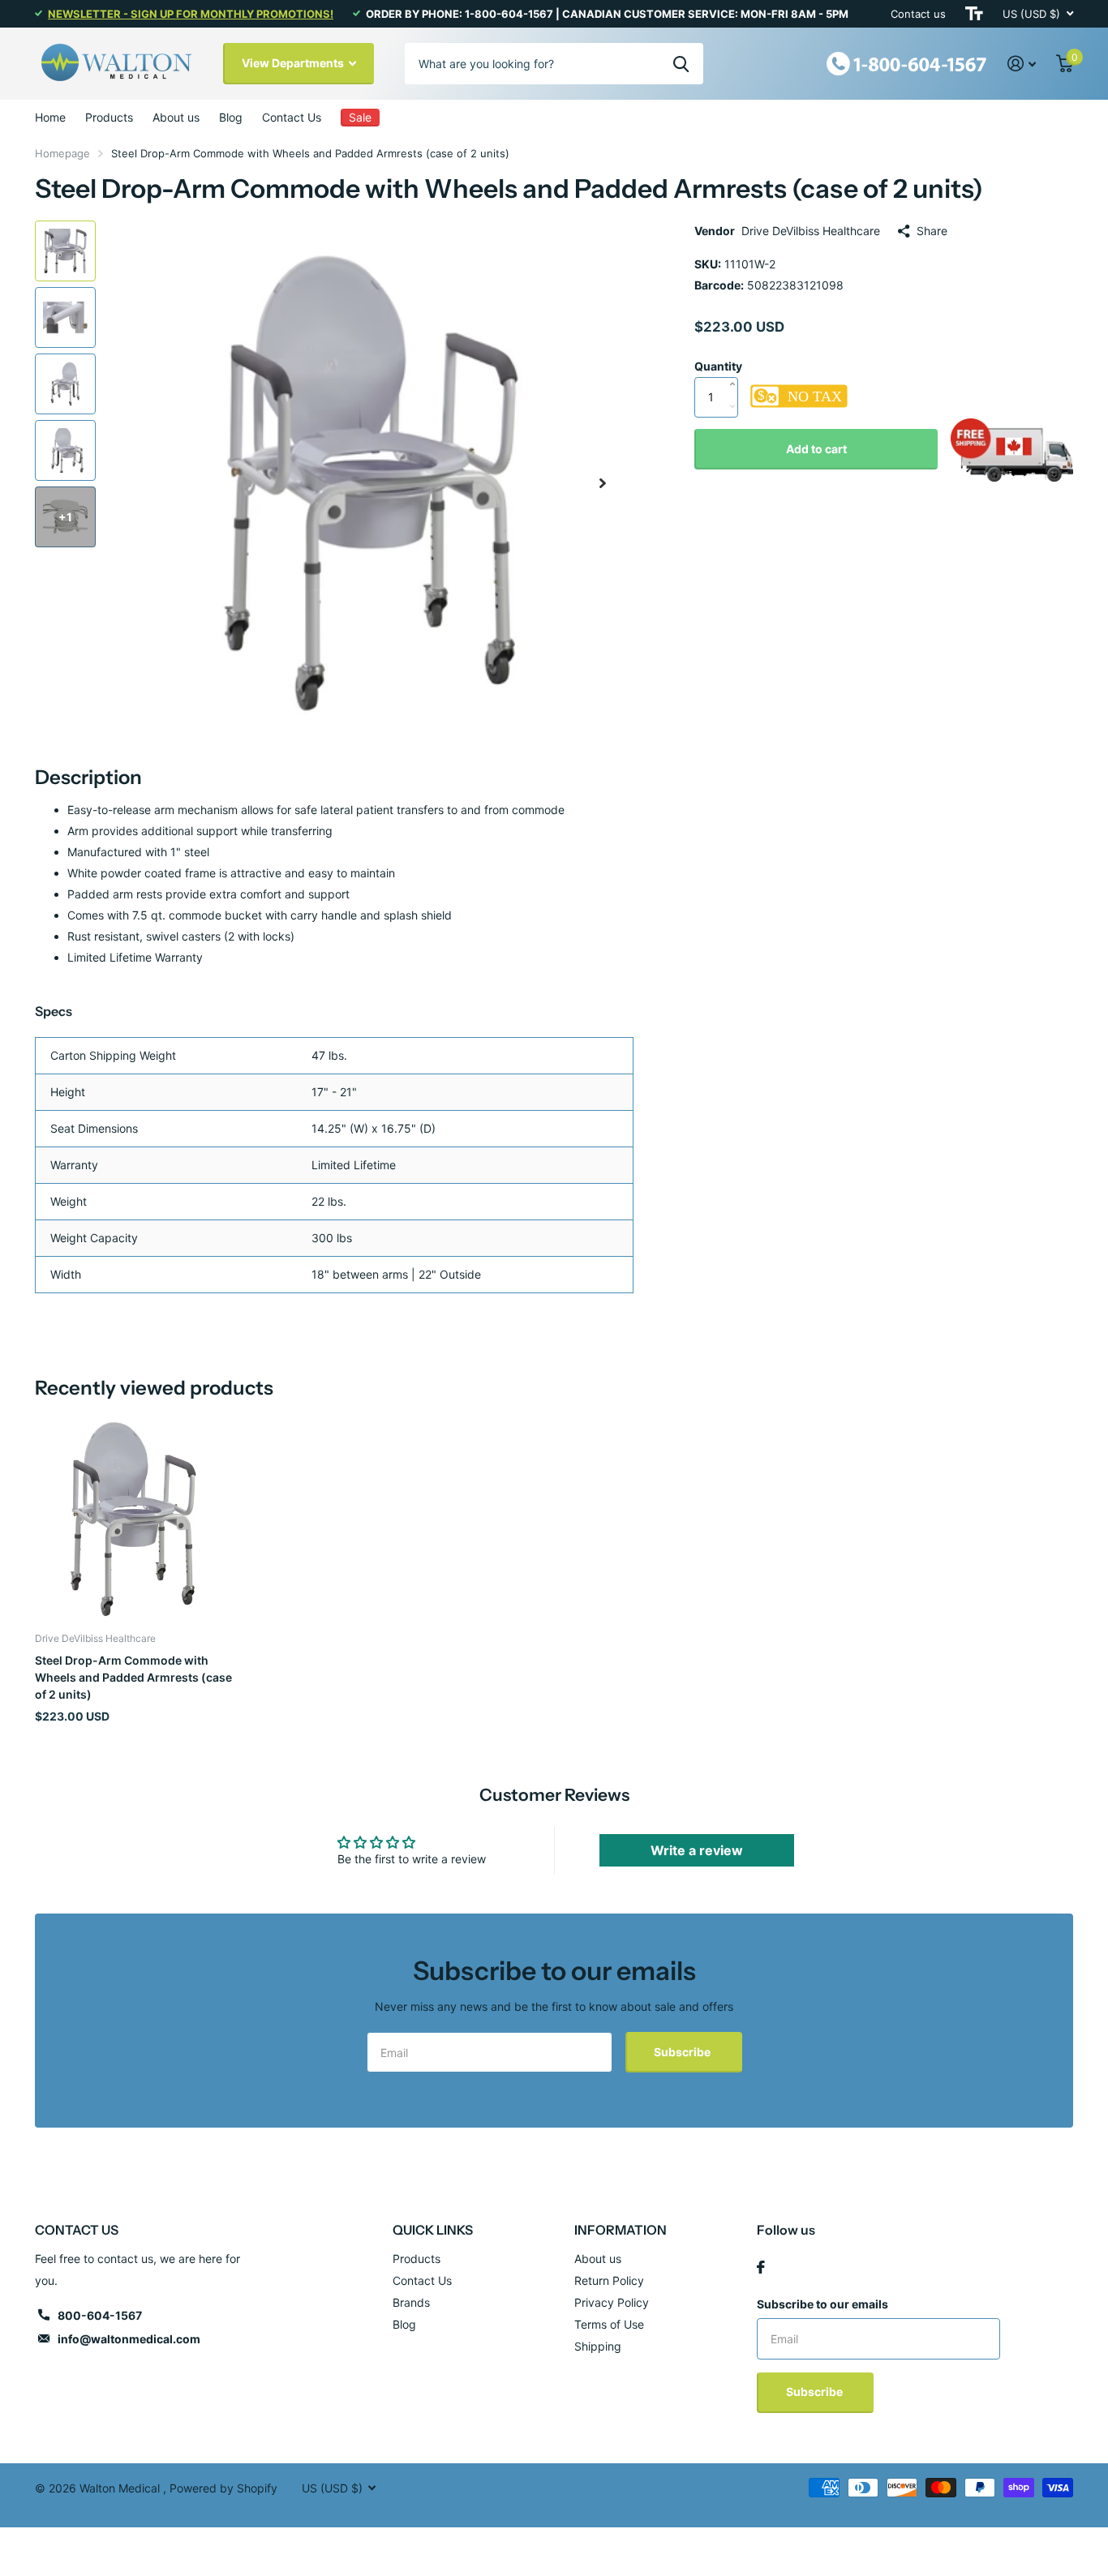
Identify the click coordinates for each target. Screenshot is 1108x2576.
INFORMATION (621, 2230)
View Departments (294, 63)
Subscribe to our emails (822, 2304)
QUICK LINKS (433, 2230)
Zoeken (681, 63)
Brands (411, 2302)
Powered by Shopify (223, 2488)
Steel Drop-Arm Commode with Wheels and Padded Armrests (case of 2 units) (133, 1678)
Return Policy (609, 2280)
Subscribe (683, 2052)
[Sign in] (1022, 64)
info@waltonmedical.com (129, 2339)
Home (50, 117)
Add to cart (816, 449)
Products (109, 117)
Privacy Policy (612, 2302)
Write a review (697, 1850)
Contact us (918, 14)
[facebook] (761, 2267)
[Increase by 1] (736, 367)
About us (176, 117)
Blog (231, 117)
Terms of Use (609, 2324)
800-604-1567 (100, 2315)
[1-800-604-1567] (907, 62)
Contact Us (292, 117)
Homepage (62, 153)
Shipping (598, 2346)
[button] (603, 483)
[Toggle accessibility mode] (974, 14)
